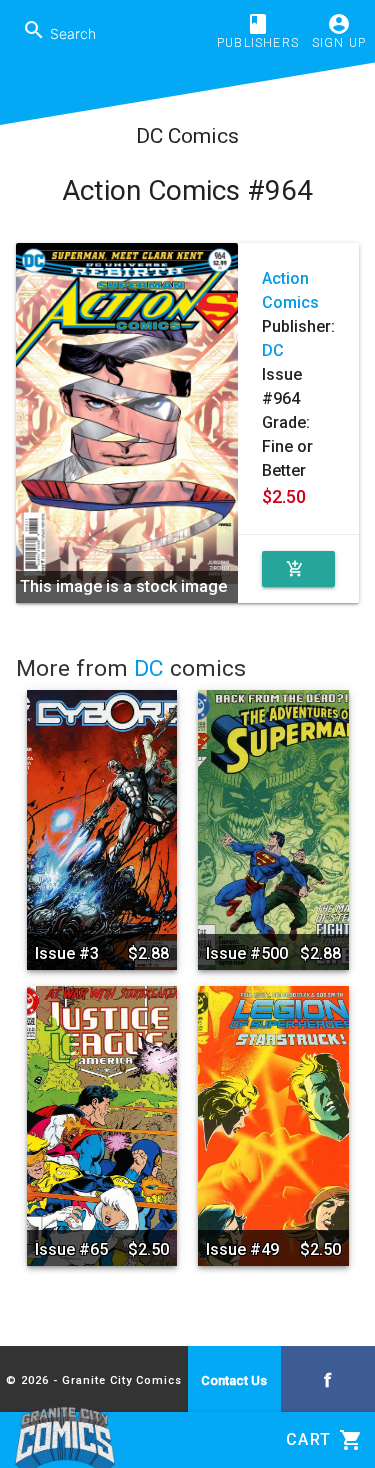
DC (273, 350)
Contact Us (234, 1380)
